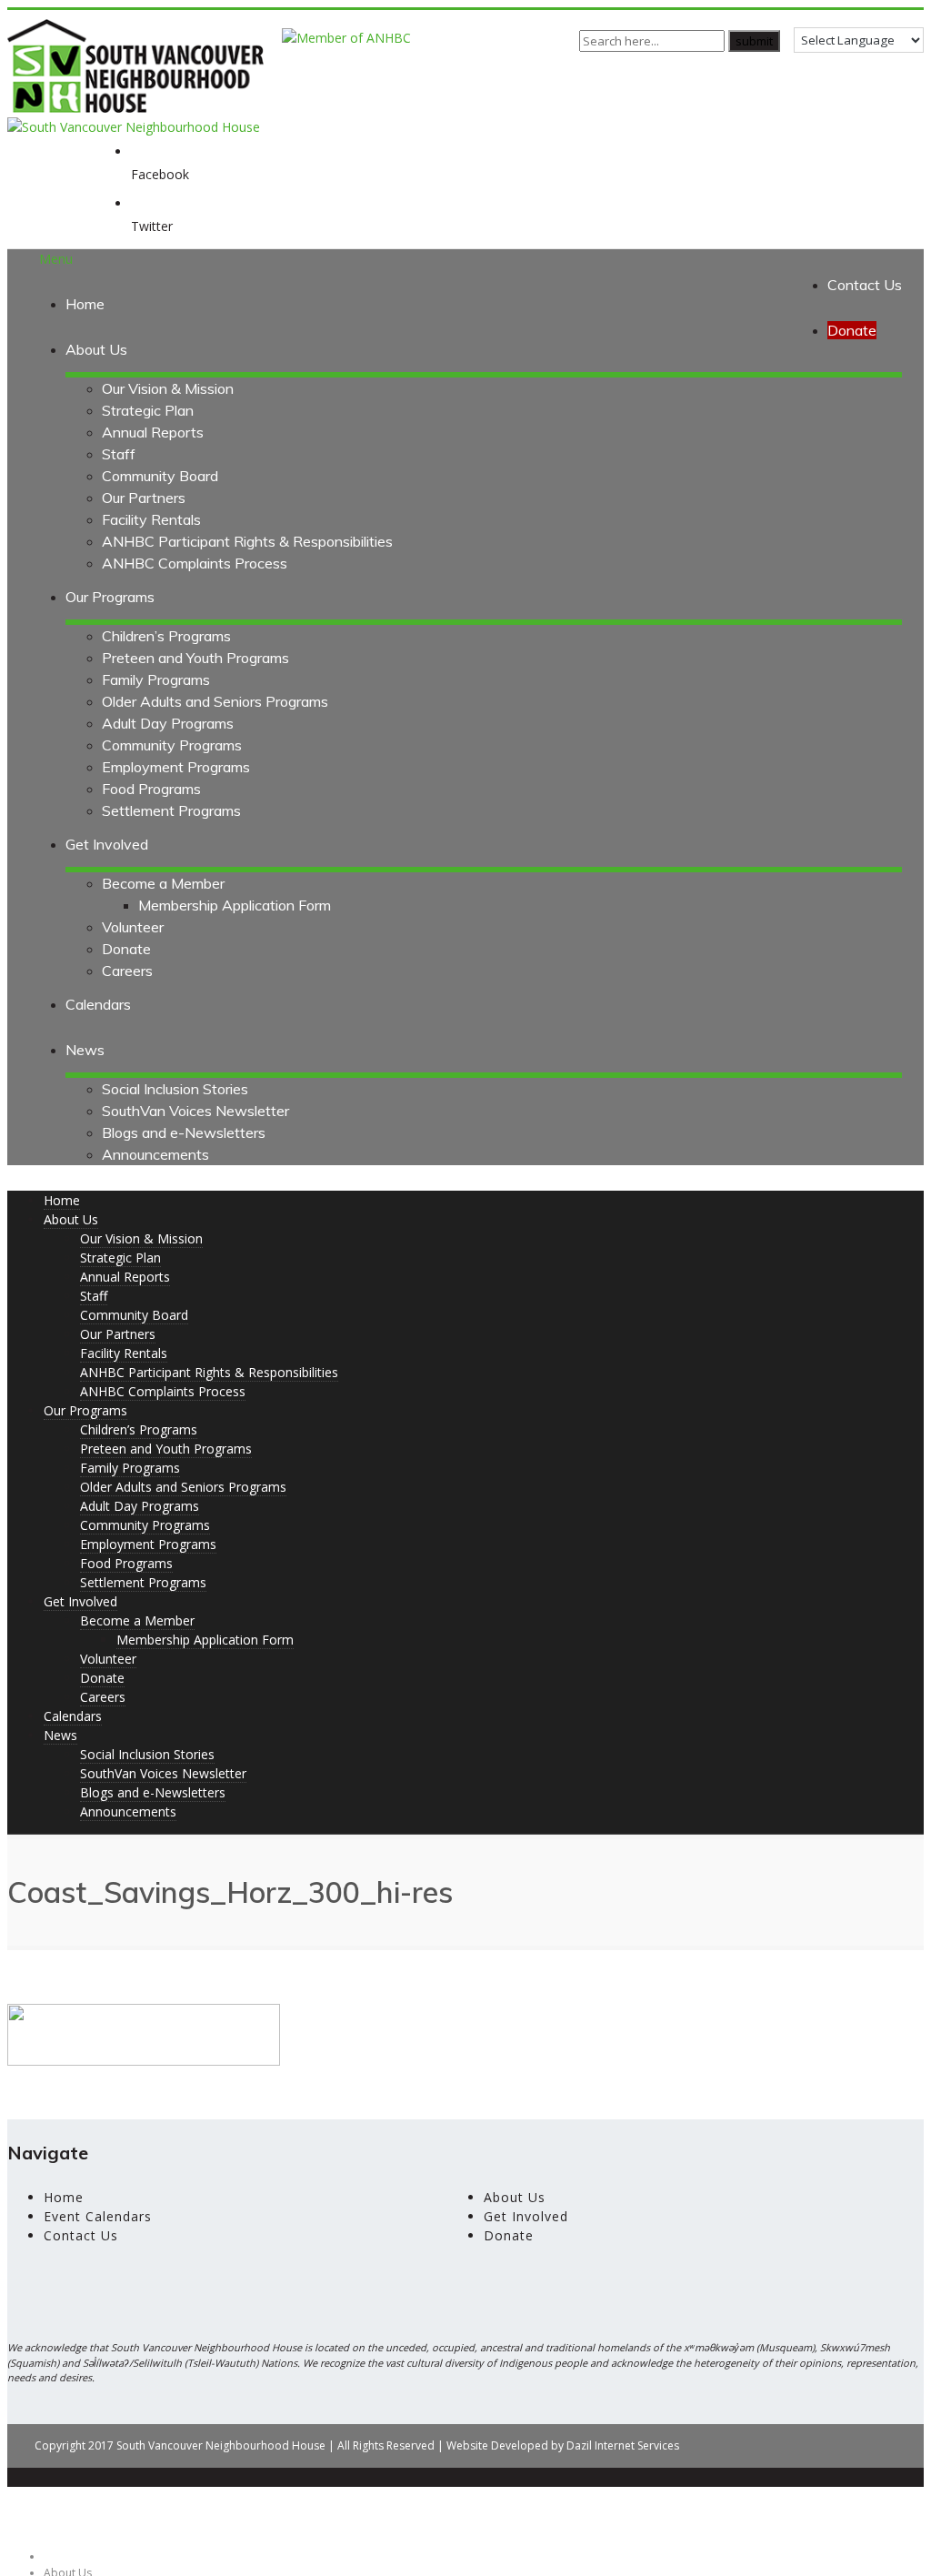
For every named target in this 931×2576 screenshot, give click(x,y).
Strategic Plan (148, 410)
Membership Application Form (235, 905)
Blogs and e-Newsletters (184, 1132)
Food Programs (151, 789)
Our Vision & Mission (168, 388)
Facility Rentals (151, 519)
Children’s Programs (166, 636)
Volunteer (133, 927)
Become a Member (163, 883)
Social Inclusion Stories (175, 1089)
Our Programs (110, 597)
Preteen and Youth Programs (195, 658)
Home (85, 304)
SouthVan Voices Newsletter (195, 1111)
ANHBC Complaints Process (195, 563)
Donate (126, 949)
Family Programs (156, 679)
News (85, 1050)
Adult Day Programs (168, 723)
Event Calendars (98, 2216)
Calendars (98, 1004)
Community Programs (172, 745)
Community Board (160, 476)
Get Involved (107, 844)
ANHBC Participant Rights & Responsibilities (247, 541)
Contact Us (865, 285)
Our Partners (144, 498)
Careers (127, 971)
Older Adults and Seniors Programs (215, 701)
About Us (96, 349)
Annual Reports (153, 432)
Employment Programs (176, 767)
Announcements (155, 1154)
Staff (119, 454)
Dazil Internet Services (623, 2445)
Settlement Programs (171, 810)
